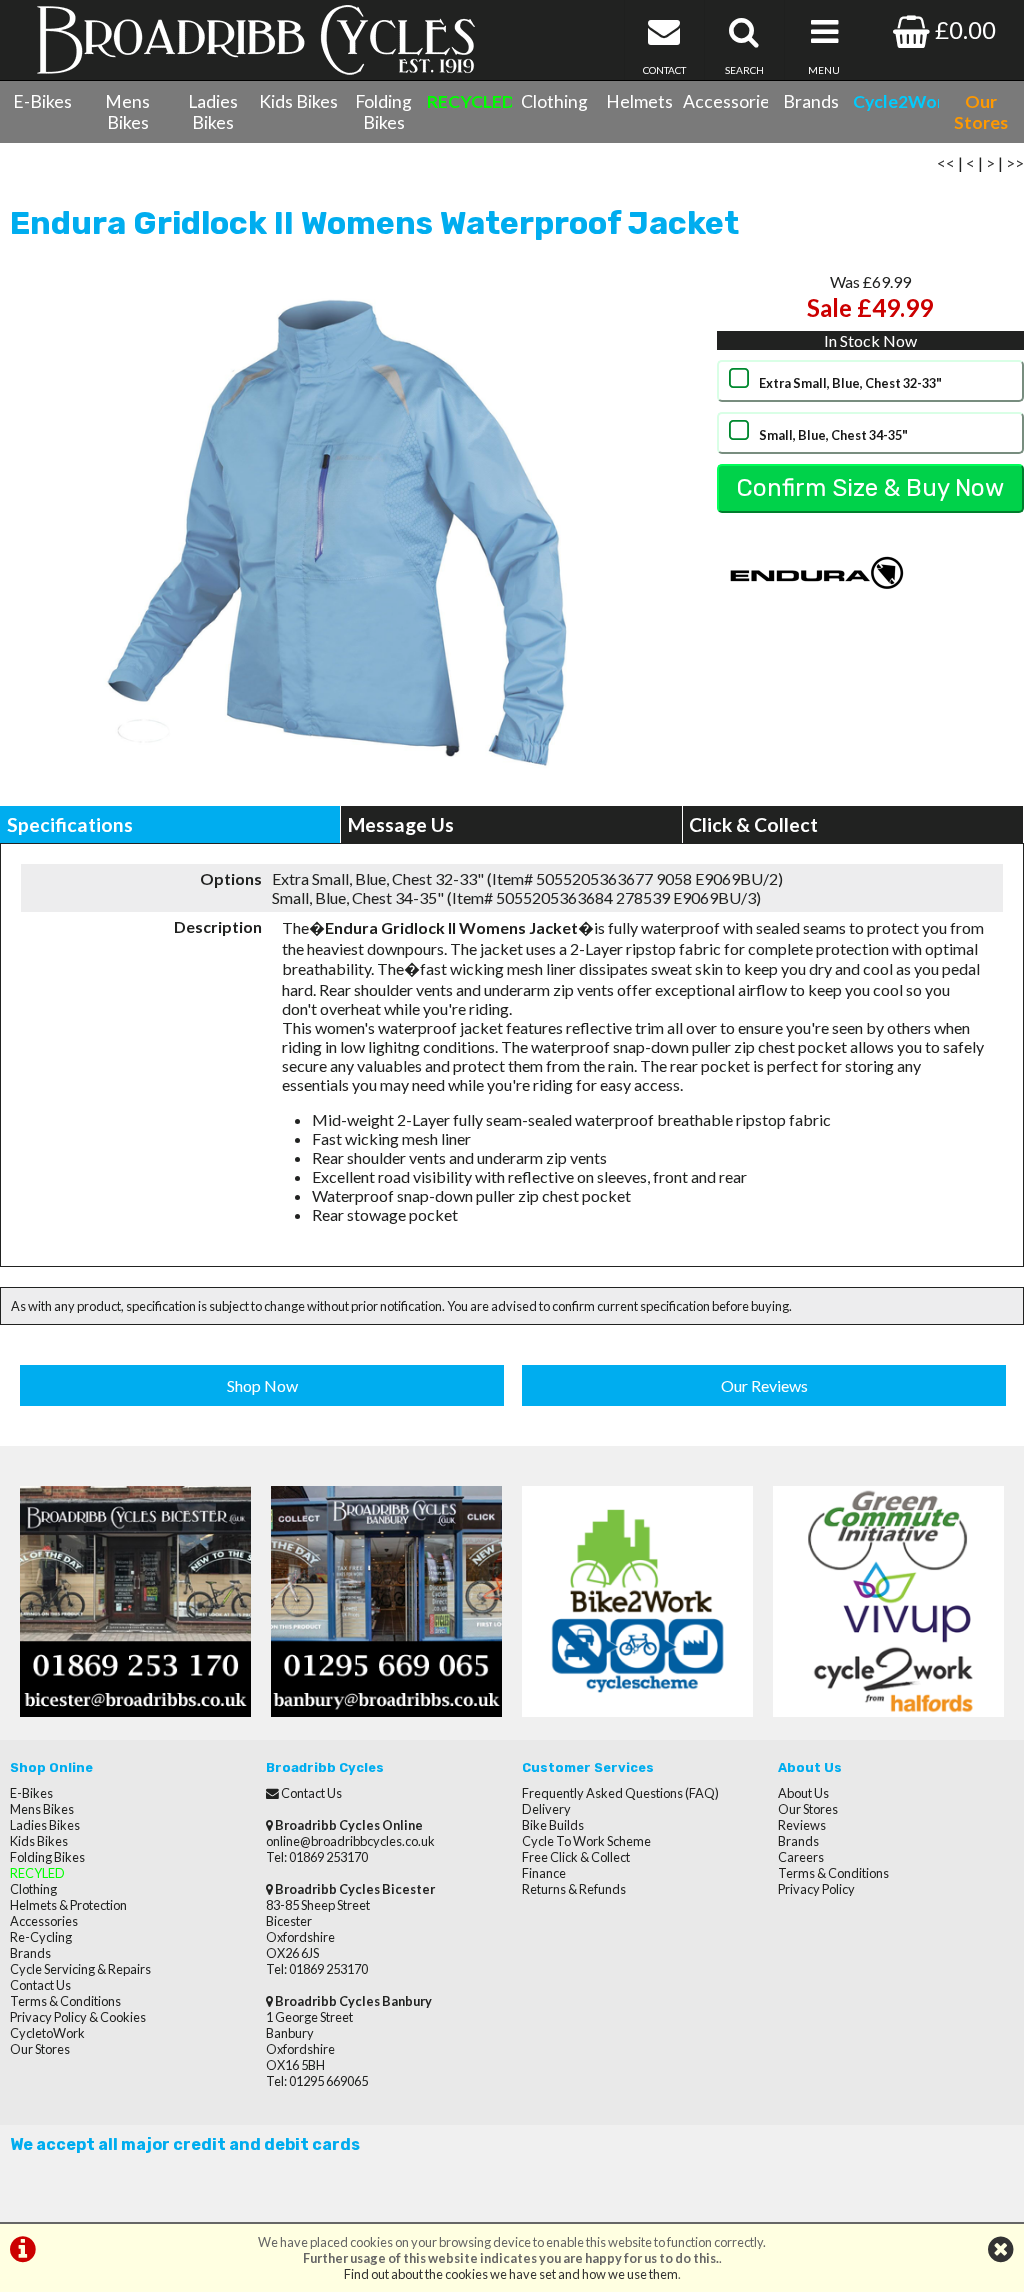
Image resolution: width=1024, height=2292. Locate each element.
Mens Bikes (127, 112)
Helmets (639, 101)
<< (946, 162)
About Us (803, 1793)
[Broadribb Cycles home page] (256, 40)
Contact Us (40, 1985)
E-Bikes (42, 101)
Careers (801, 1857)
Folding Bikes (383, 112)
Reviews (802, 1825)
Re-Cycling (41, 1937)
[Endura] (817, 616)
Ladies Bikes (213, 112)
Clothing (554, 101)
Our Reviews (764, 1385)
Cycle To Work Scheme (586, 1841)
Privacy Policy (816, 1889)
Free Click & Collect (576, 1857)
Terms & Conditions (65, 2001)
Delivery (546, 1809)
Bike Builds (553, 1825)
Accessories (725, 101)
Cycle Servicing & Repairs (80, 1969)
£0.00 (963, 29)
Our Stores (40, 2049)
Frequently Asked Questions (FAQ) (620, 1793)
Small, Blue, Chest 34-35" (833, 435)
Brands (811, 101)
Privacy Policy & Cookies (78, 2017)
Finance (544, 1873)
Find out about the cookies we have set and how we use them (511, 2274)
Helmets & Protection (68, 1905)
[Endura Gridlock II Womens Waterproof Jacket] (341, 530)
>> (1015, 162)
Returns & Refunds (574, 1889)
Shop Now (262, 1385)
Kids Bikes (298, 101)
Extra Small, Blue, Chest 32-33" (850, 383)
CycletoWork (47, 2033)
